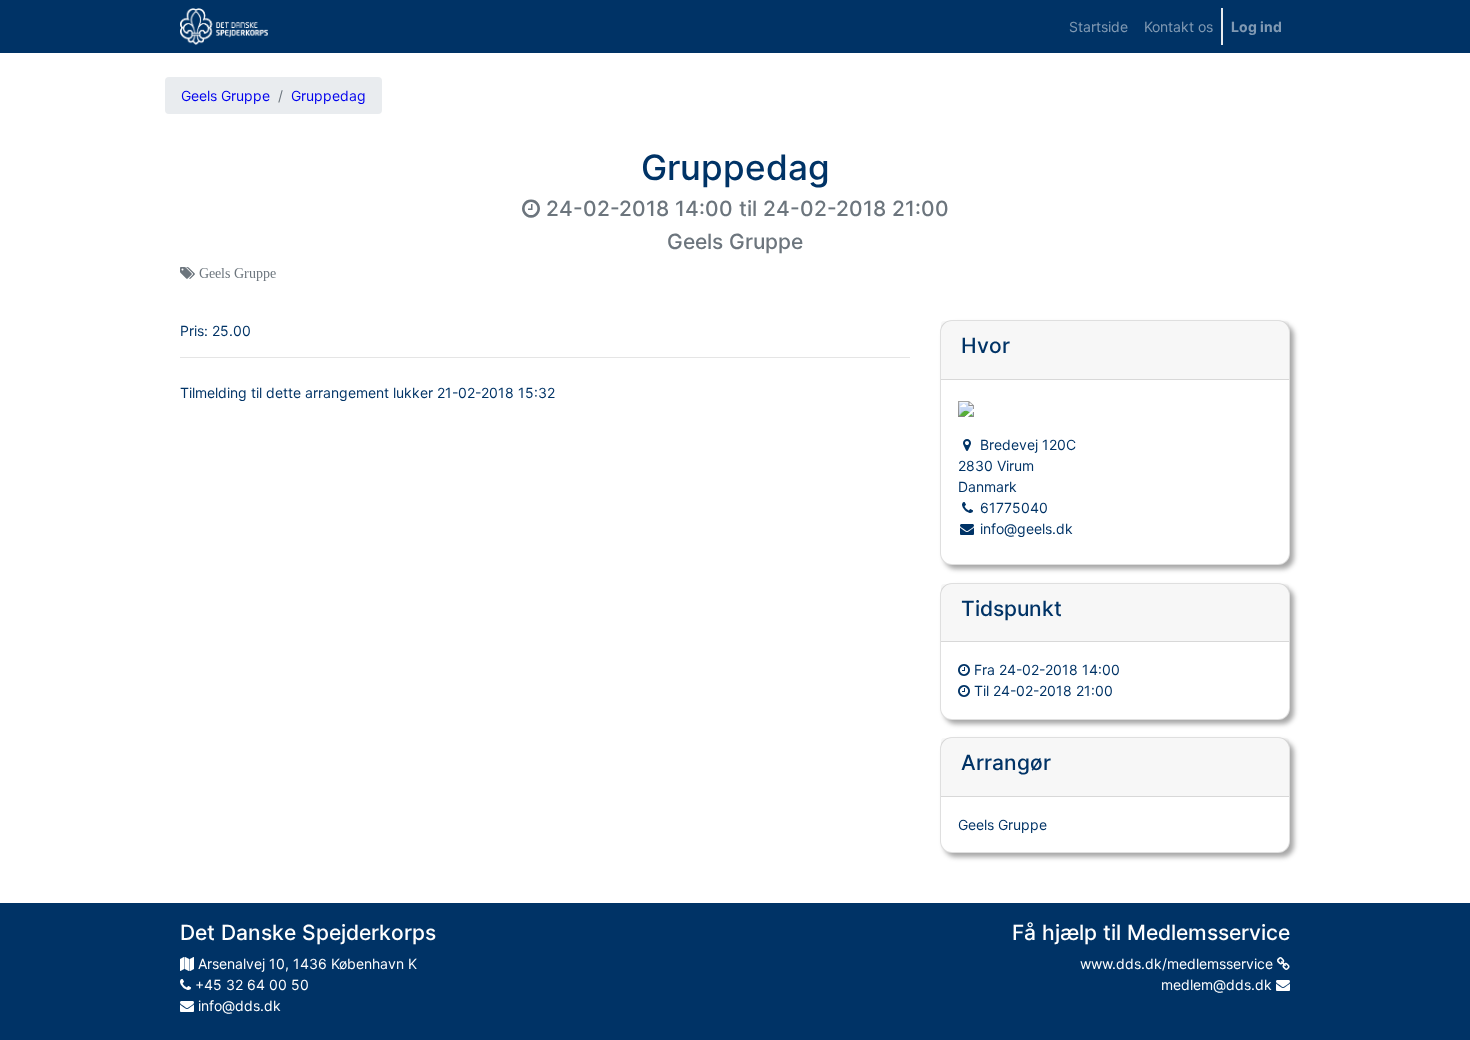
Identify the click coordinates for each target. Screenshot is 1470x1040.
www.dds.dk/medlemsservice (1178, 963)
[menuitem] (1098, 26)
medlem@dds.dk (1218, 984)
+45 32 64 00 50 (250, 984)
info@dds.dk (237, 1005)
